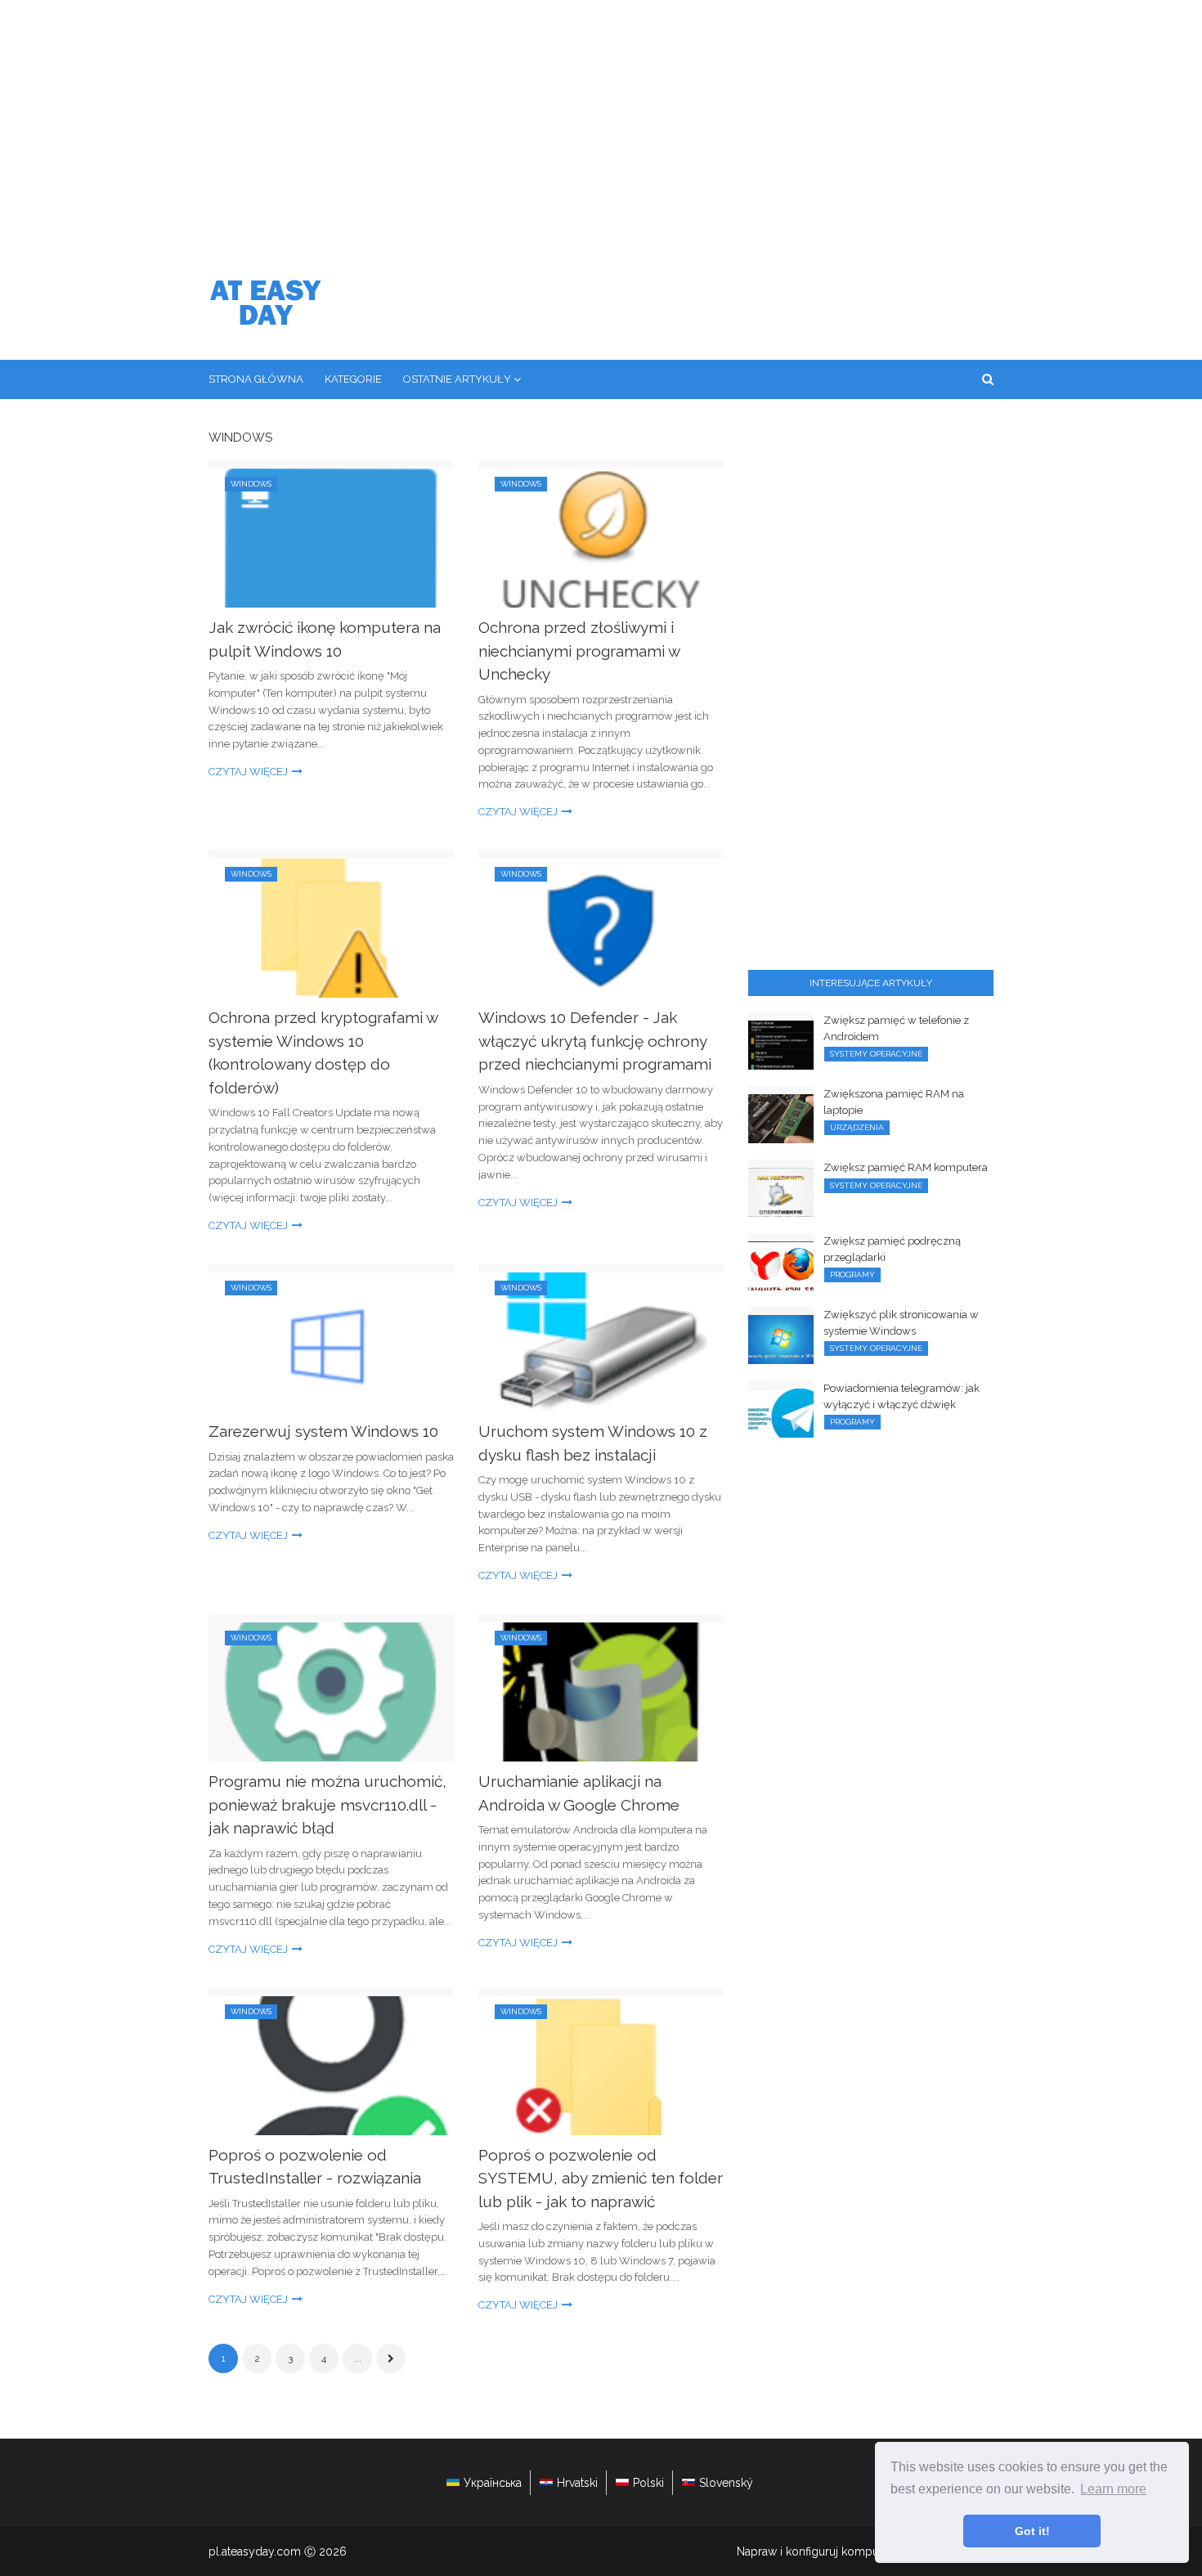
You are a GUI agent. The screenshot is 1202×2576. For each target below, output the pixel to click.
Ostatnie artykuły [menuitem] (457, 379)
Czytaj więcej (248, 772)
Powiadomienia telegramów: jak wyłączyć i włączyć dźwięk (901, 1396)
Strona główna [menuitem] (256, 379)
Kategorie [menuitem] (353, 379)
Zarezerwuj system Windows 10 (323, 1431)
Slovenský (726, 2483)
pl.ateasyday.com (255, 2551)
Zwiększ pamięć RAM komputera (906, 1167)
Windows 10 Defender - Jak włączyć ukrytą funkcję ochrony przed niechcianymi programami (595, 1041)
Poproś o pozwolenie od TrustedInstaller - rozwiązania (315, 2167)
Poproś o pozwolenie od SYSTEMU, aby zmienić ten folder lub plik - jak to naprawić (601, 2178)
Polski (648, 2483)
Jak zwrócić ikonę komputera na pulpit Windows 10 (325, 639)
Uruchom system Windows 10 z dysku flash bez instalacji (593, 1443)
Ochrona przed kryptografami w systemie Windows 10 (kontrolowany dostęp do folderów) (323, 1052)
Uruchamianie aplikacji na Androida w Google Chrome (579, 1793)
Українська (493, 2483)
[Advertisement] (601, 123)
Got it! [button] (1032, 2531)
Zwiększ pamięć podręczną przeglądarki (892, 1249)
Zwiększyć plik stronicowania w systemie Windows (901, 1323)
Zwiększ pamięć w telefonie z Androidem (896, 1028)
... (358, 2358)
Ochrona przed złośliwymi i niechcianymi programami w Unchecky (579, 651)
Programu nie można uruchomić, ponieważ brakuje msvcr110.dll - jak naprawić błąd (327, 1804)
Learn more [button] (1113, 2489)
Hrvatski (577, 2483)
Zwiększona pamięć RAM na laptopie (894, 1102)
